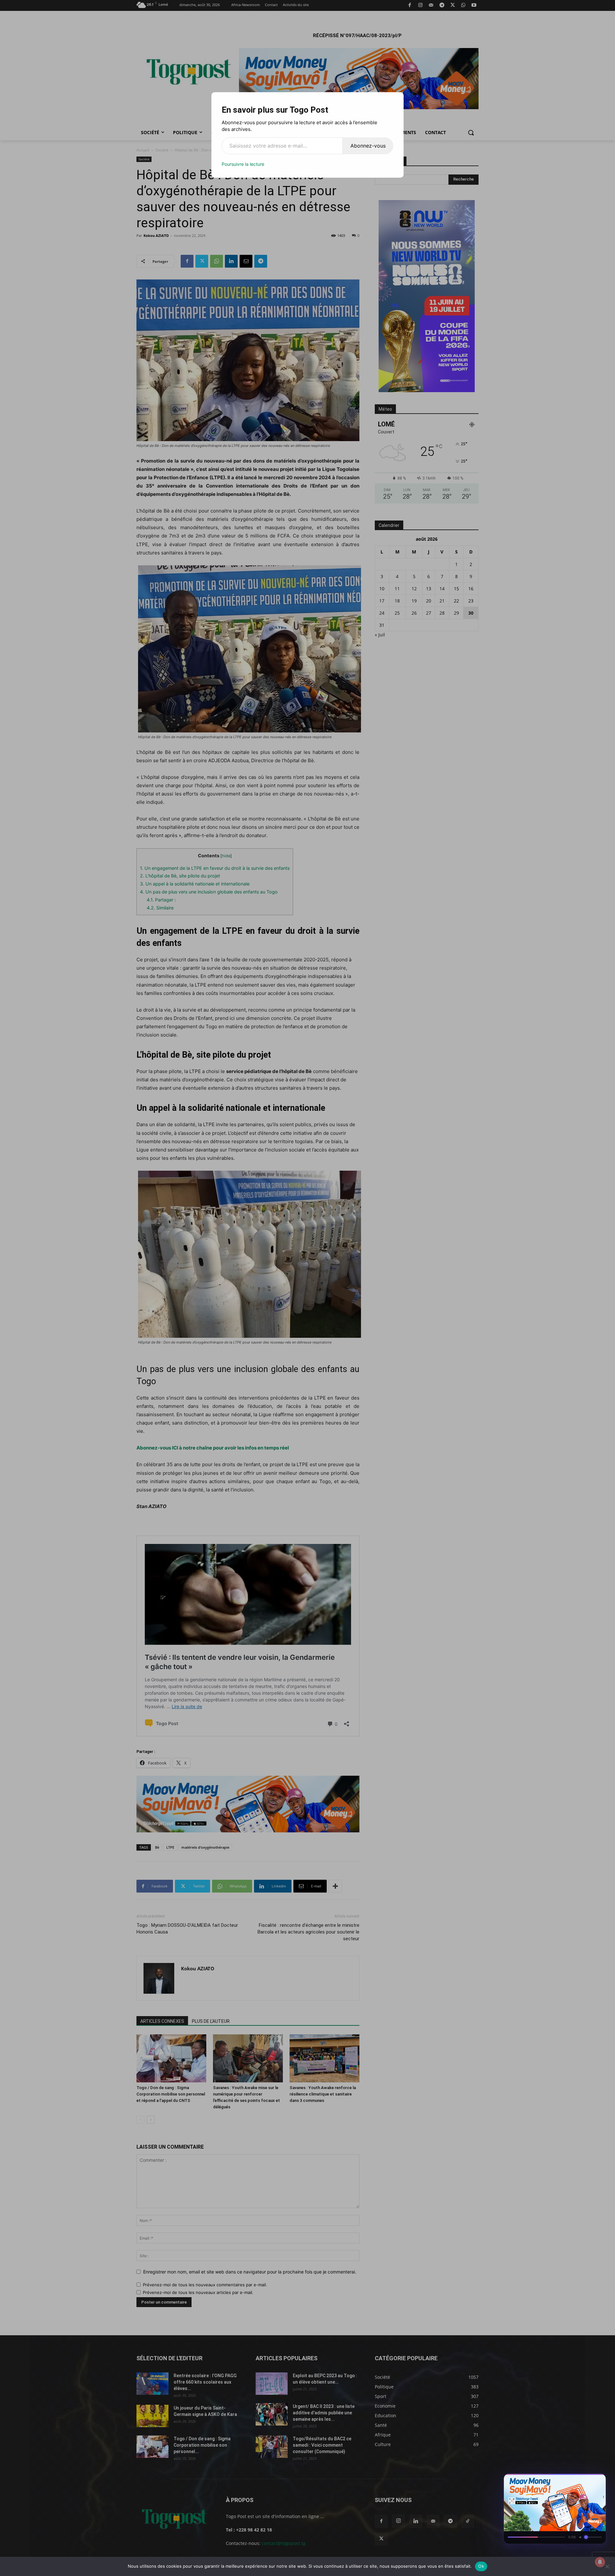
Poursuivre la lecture (243, 164)
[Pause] (575, 2481)
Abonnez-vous (368, 146)
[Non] (607, 2566)
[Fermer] (598, 2481)
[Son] (586, 2481)
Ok (481, 2566)
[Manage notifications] (600, 2562)
